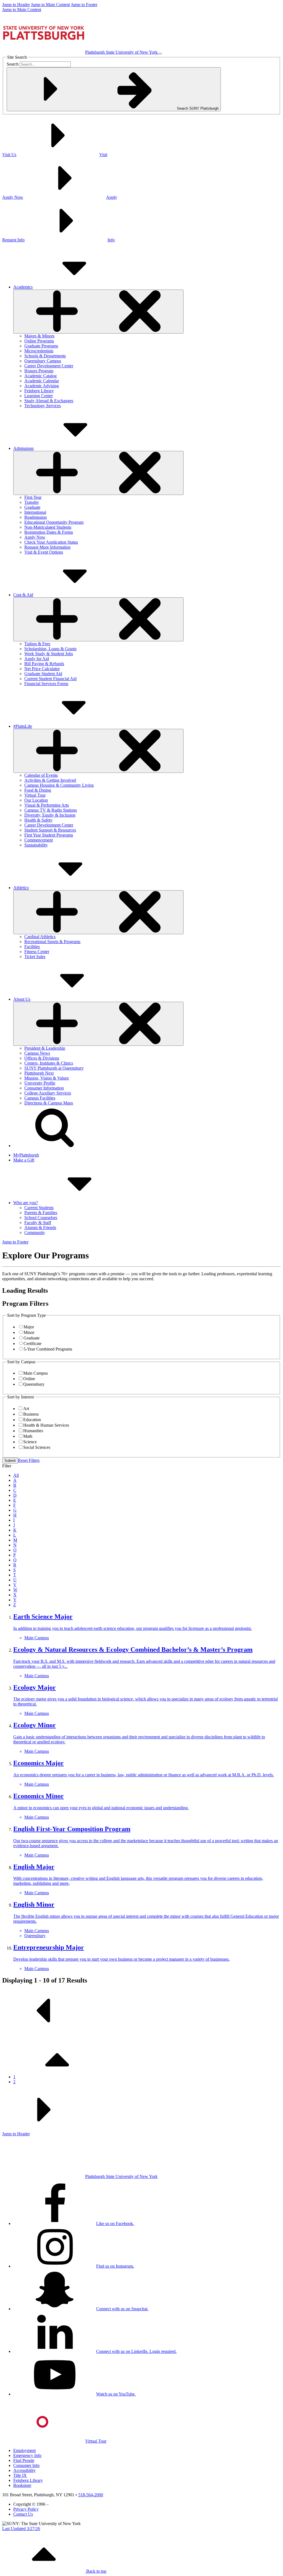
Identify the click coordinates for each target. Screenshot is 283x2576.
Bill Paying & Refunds (44, 664)
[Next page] (44, 2129)
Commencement (39, 840)
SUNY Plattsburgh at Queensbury (54, 1068)
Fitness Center (37, 952)
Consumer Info (26, 2465)
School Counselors (41, 1218)
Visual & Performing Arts (47, 805)
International (35, 512)
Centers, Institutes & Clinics (49, 1063)
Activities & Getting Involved (50, 780)
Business (31, 1414)
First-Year (33, 497)
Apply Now (35, 537)
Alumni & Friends (40, 1228)
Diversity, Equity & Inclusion (50, 815)
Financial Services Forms (46, 684)
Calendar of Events (41, 775)
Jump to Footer (84, 5)
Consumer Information (44, 1088)
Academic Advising (42, 386)
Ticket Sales (35, 957)
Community (35, 1232)
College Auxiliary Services (48, 1093)
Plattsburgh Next (39, 1073)
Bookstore (22, 2485)
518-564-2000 (91, 2495)
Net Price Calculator (42, 669)
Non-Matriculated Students (48, 527)
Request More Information (47, 547)
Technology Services (43, 406)
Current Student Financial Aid (50, 679)
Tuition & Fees (37, 644)
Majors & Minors (39, 336)
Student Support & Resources (50, 830)
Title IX (20, 2475)
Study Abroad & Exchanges (49, 401)
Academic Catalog (40, 376)
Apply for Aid (37, 659)
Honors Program (39, 371)
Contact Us (23, 2514)
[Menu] (160, 54)
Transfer (32, 502)
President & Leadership (45, 1048)
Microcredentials (39, 351)
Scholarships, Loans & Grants (50, 649)
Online (29, 1379)
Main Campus (36, 1373)
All (16, 1475)
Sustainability (36, 845)
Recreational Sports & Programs (52, 942)
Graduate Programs (41, 346)
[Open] (98, 312)
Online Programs (39, 341)
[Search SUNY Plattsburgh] (55, 1146)
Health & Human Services (46, 1425)
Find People (24, 2460)
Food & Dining (38, 790)
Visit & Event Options (44, 552)
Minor (29, 1332)
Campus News (37, 1053)
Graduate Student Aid (43, 674)
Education (32, 1420)
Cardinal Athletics (40, 937)
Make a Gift (24, 1160)
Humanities (33, 1431)
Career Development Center (49, 366)
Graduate (32, 507)
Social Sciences (37, 1447)
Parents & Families (41, 1213)
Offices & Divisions (42, 1058)
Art (26, 1409)
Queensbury (34, 1384)
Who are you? (26, 1203)
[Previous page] (44, 2030)
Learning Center (39, 396)
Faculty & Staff (38, 1223)
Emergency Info (27, 2455)
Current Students (39, 1208)
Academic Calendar (42, 381)
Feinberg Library (39, 391)
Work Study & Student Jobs (49, 654)
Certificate (32, 1344)
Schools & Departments (45, 356)
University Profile (40, 1083)
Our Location (36, 800)
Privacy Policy (26, 2509)
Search (13, 64)
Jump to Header (16, 5)
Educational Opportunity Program (54, 522)
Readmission (36, 517)
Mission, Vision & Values (47, 1078)
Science (30, 1442)
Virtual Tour (35, 795)
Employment (24, 2450)
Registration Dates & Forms (49, 532)
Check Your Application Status (51, 542)
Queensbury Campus (43, 361)
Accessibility (24, 2470)
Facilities (32, 947)
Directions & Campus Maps (49, 1103)
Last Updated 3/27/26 (21, 2529)
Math (28, 1436)
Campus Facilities (40, 1098)
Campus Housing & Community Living (59, 785)
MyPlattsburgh (26, 1155)
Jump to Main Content (50, 5)
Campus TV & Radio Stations (51, 810)
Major (29, 1327)
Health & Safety (38, 820)
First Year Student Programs (49, 835)
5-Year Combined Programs (48, 1349)
